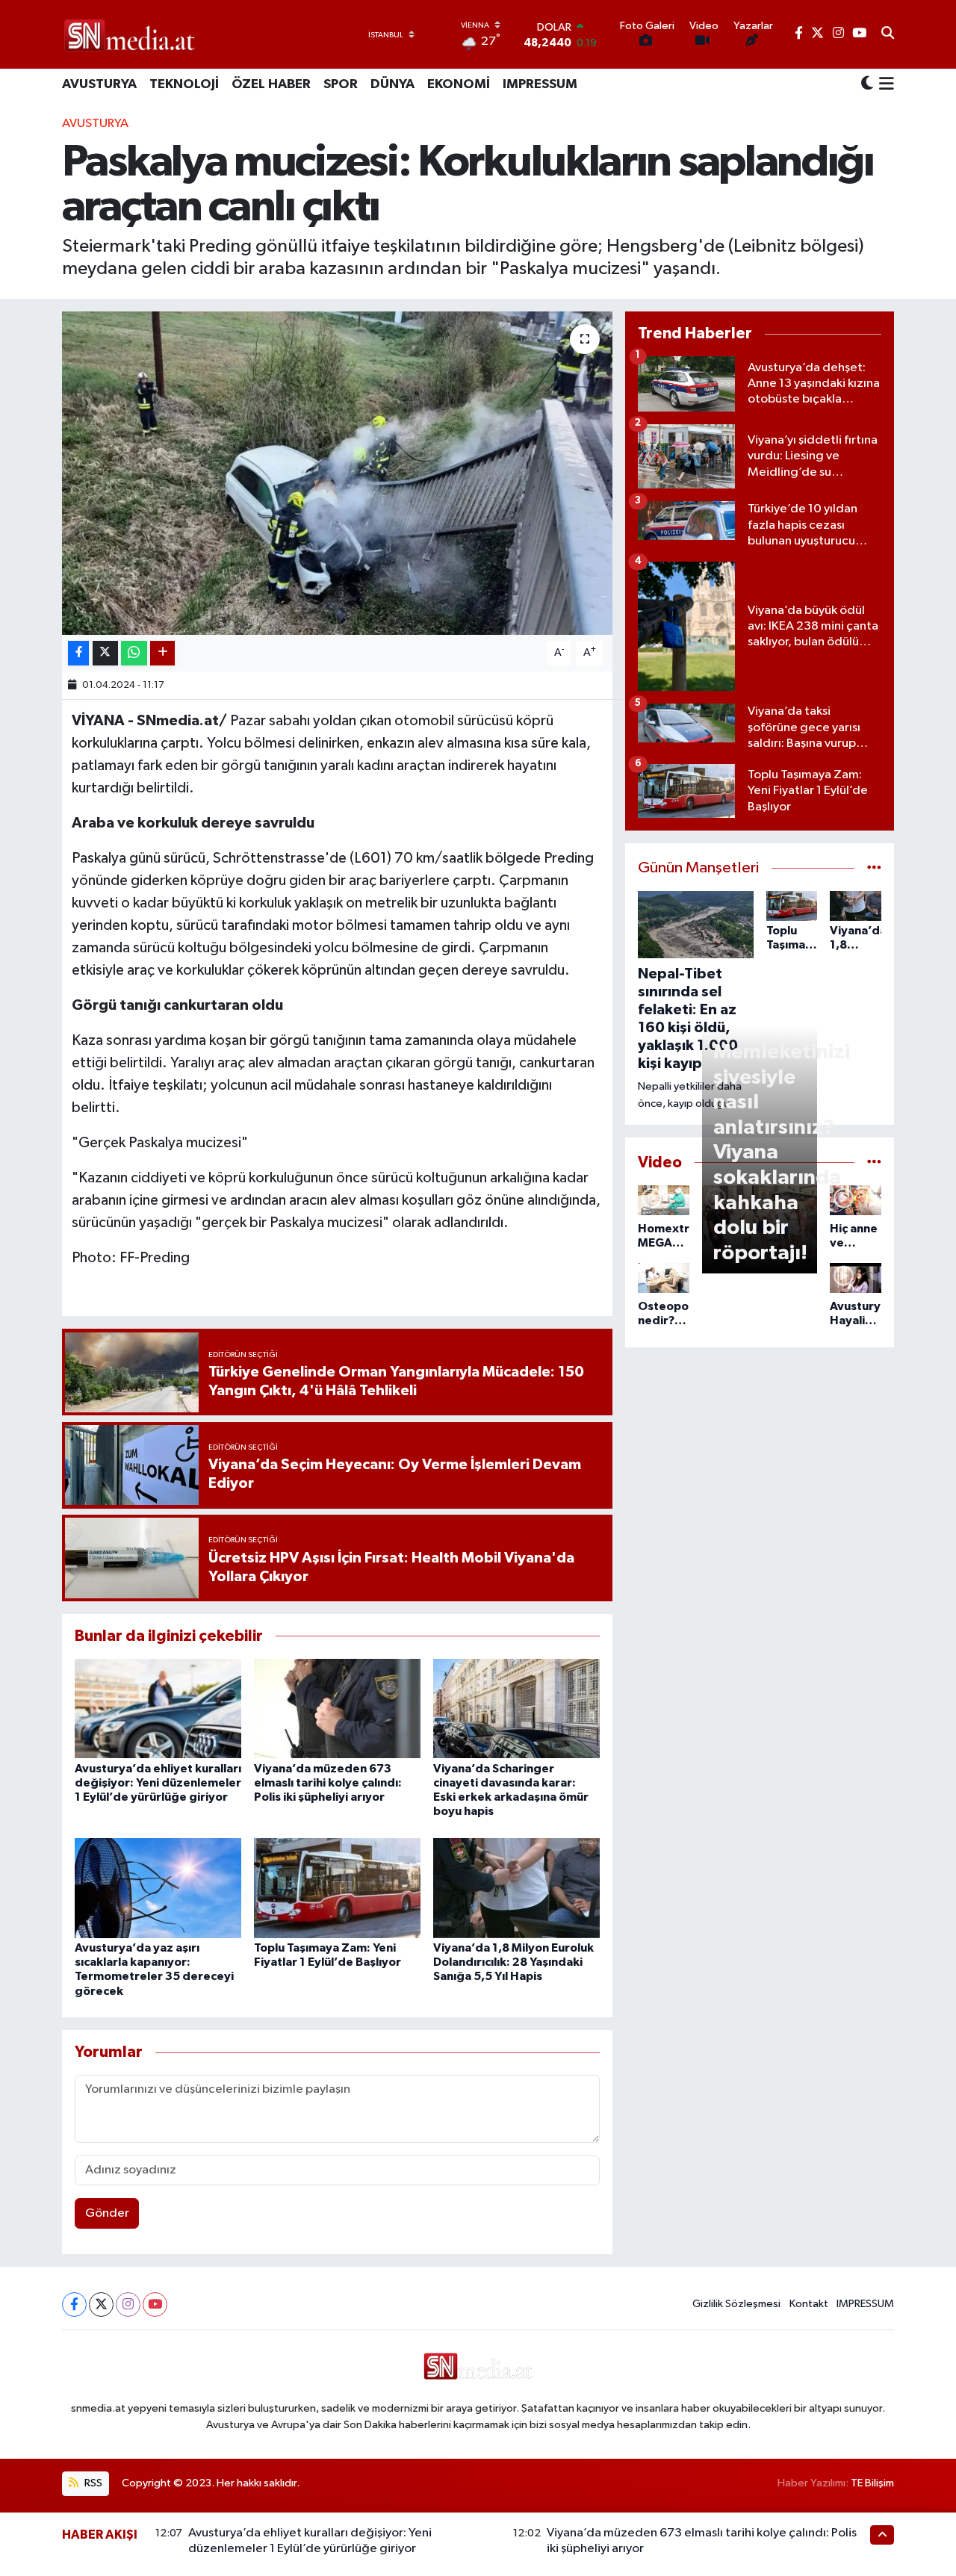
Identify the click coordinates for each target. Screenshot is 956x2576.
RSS (92, 2483)
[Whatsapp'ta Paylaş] (134, 653)
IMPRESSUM (540, 84)
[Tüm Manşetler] (874, 868)
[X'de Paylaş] (105, 653)
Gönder (107, 2213)
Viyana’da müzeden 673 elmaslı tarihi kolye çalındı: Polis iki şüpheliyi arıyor (328, 1783)
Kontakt (809, 2304)
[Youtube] (155, 2305)
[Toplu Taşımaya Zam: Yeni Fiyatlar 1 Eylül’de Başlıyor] (337, 1888)
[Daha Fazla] (162, 653)
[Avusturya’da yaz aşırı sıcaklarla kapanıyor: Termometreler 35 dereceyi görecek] (158, 1888)
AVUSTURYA (99, 84)
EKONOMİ (459, 84)
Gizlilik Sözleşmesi (736, 2304)
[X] (101, 2305)
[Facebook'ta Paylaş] (78, 653)
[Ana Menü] (884, 85)
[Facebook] (74, 2305)
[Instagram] (128, 2305)
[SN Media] (130, 34)
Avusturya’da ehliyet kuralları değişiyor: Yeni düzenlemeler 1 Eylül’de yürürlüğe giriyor (158, 1783)
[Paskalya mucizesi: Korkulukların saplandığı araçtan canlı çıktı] (337, 473)
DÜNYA (392, 84)
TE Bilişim (872, 2483)
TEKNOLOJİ (184, 84)
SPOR (341, 84)
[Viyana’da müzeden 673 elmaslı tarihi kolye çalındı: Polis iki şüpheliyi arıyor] (337, 1708)
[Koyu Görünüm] (867, 85)
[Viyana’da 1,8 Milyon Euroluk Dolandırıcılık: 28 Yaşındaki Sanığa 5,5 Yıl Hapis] (516, 1888)
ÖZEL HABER (271, 84)
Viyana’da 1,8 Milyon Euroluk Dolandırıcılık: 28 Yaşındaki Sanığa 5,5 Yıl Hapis (513, 1962)
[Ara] (888, 34)
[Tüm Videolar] (874, 1163)
